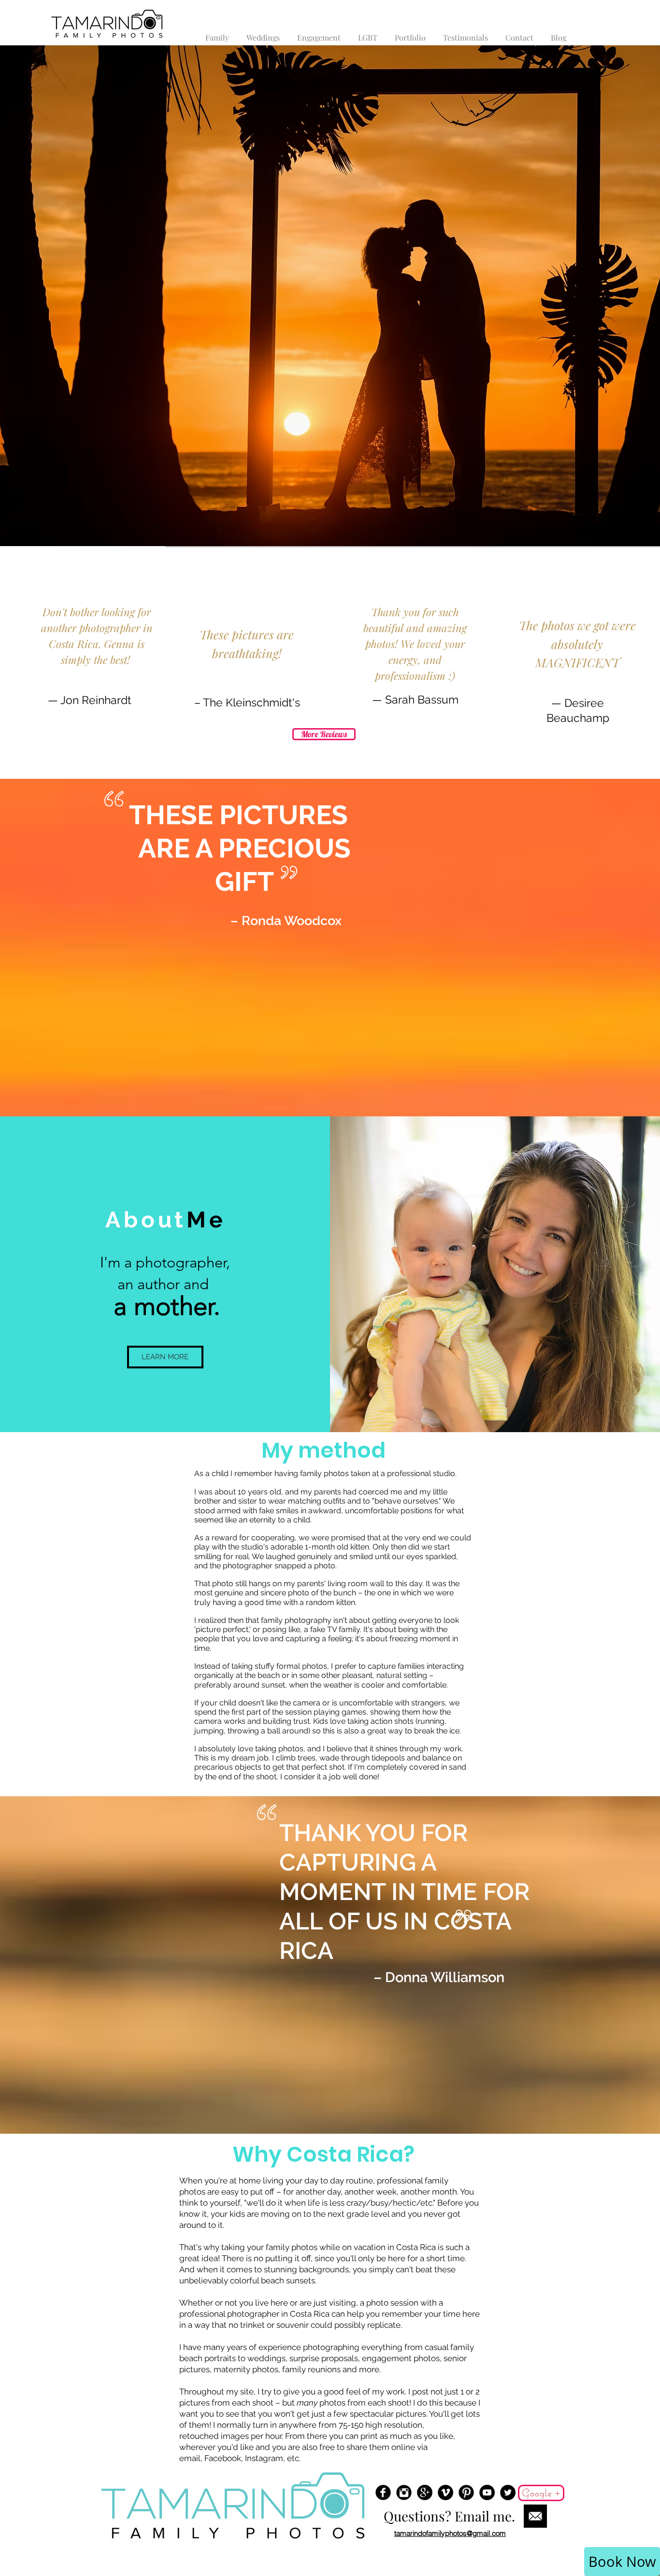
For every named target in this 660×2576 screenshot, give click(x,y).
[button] (410, 33)
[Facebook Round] (383, 2492)
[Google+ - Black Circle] (425, 2492)
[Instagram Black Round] (404, 2492)
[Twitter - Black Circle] (508, 2492)
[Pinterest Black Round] (466, 2492)
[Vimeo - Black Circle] (445, 2492)
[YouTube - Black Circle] (487, 2492)
